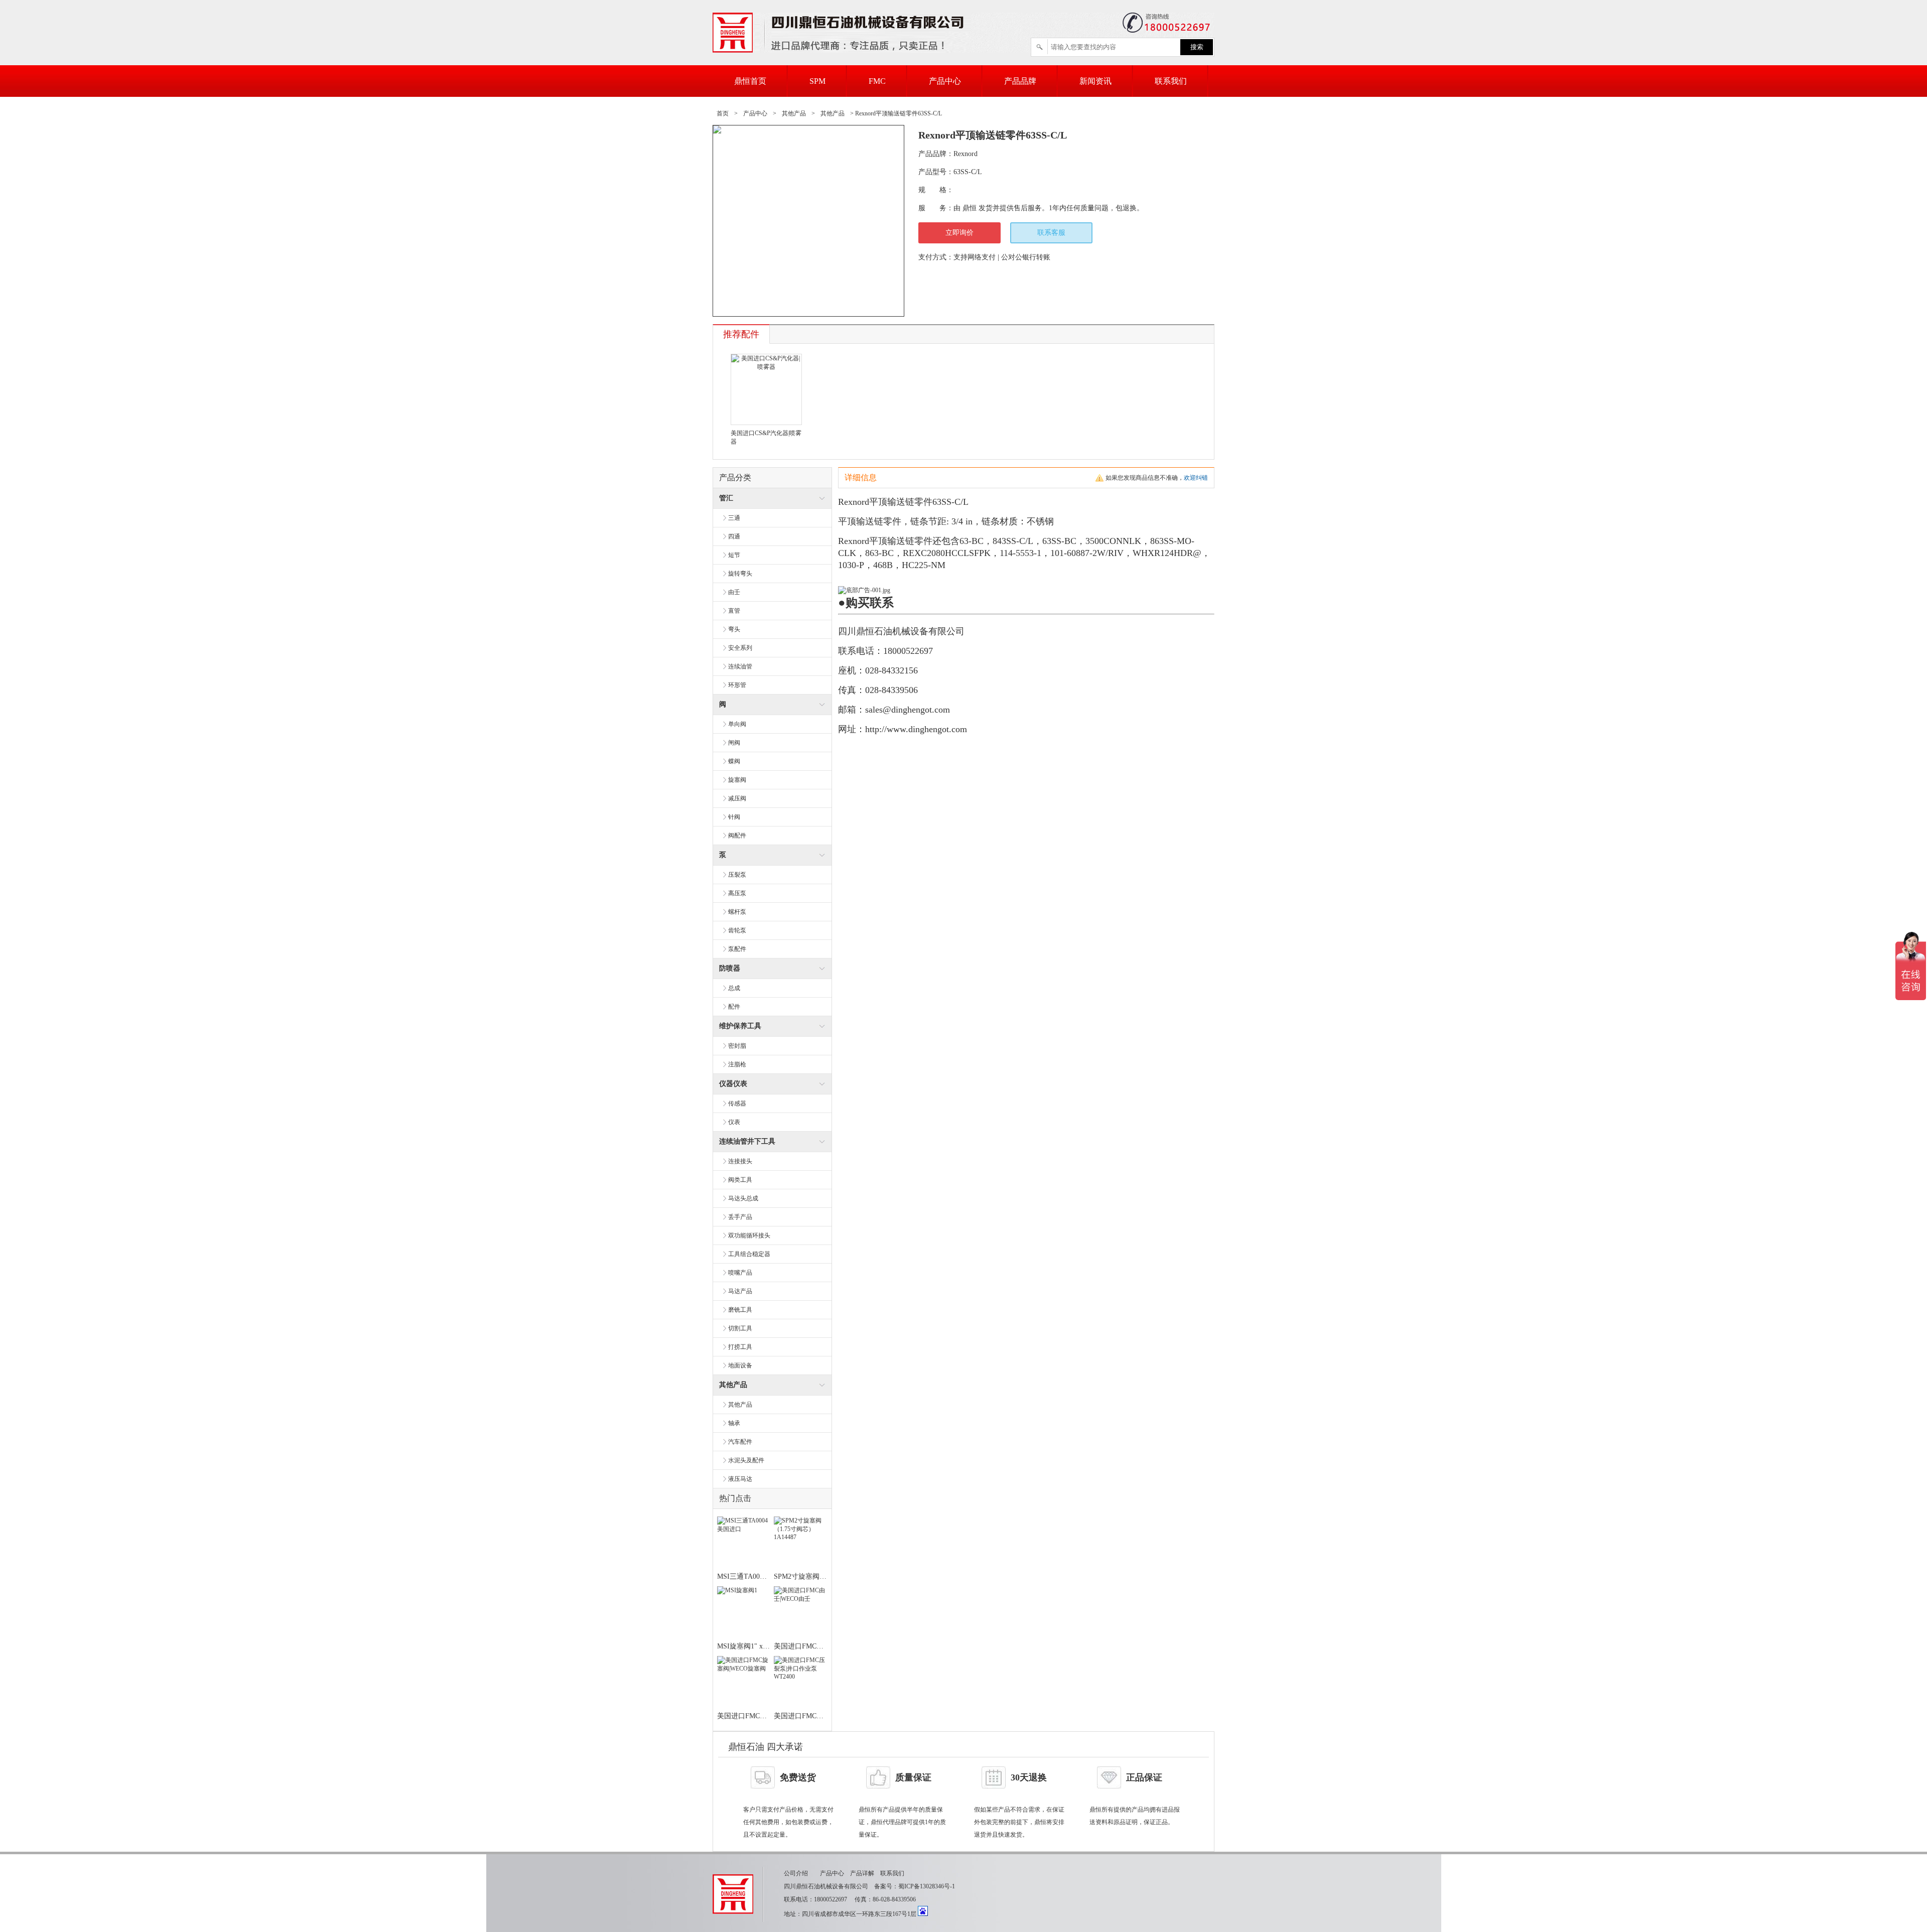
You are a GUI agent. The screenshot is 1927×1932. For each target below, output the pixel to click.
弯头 (734, 629)
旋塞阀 (737, 780)
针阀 (734, 817)
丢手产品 (740, 1217)
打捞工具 (740, 1347)
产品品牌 (1020, 81)
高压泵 (737, 893)
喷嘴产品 (740, 1273)
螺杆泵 (737, 912)
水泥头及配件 (746, 1460)
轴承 (734, 1423)
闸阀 (734, 743)
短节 (734, 555)
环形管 (737, 685)
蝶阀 (734, 761)
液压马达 (740, 1479)
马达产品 (740, 1291)
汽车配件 (740, 1442)
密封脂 (737, 1046)
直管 (734, 611)
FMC (877, 81)
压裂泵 (737, 875)
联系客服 (1051, 233)
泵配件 (737, 949)
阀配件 (737, 836)
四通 (734, 536)
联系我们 (1171, 81)
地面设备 (740, 1365)
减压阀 (737, 798)
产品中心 (945, 81)
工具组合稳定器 (749, 1254)
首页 (723, 113)
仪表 (734, 1122)
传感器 (737, 1103)
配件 (734, 1007)
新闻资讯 (1095, 81)
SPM (817, 81)
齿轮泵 (737, 930)
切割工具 (740, 1328)
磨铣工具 (740, 1310)
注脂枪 (737, 1064)
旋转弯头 (740, 574)
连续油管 (740, 666)
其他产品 (794, 113)
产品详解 (862, 1873)
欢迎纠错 (1196, 478)
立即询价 (959, 233)
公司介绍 (796, 1873)
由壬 (734, 592)
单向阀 (737, 724)
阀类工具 (740, 1180)
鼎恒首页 (750, 81)
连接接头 (740, 1161)
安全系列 (740, 648)
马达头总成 (743, 1198)
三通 (734, 518)
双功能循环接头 (749, 1235)
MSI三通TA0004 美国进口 (757, 1576)
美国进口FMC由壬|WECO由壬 (820, 1646)
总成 (734, 988)
